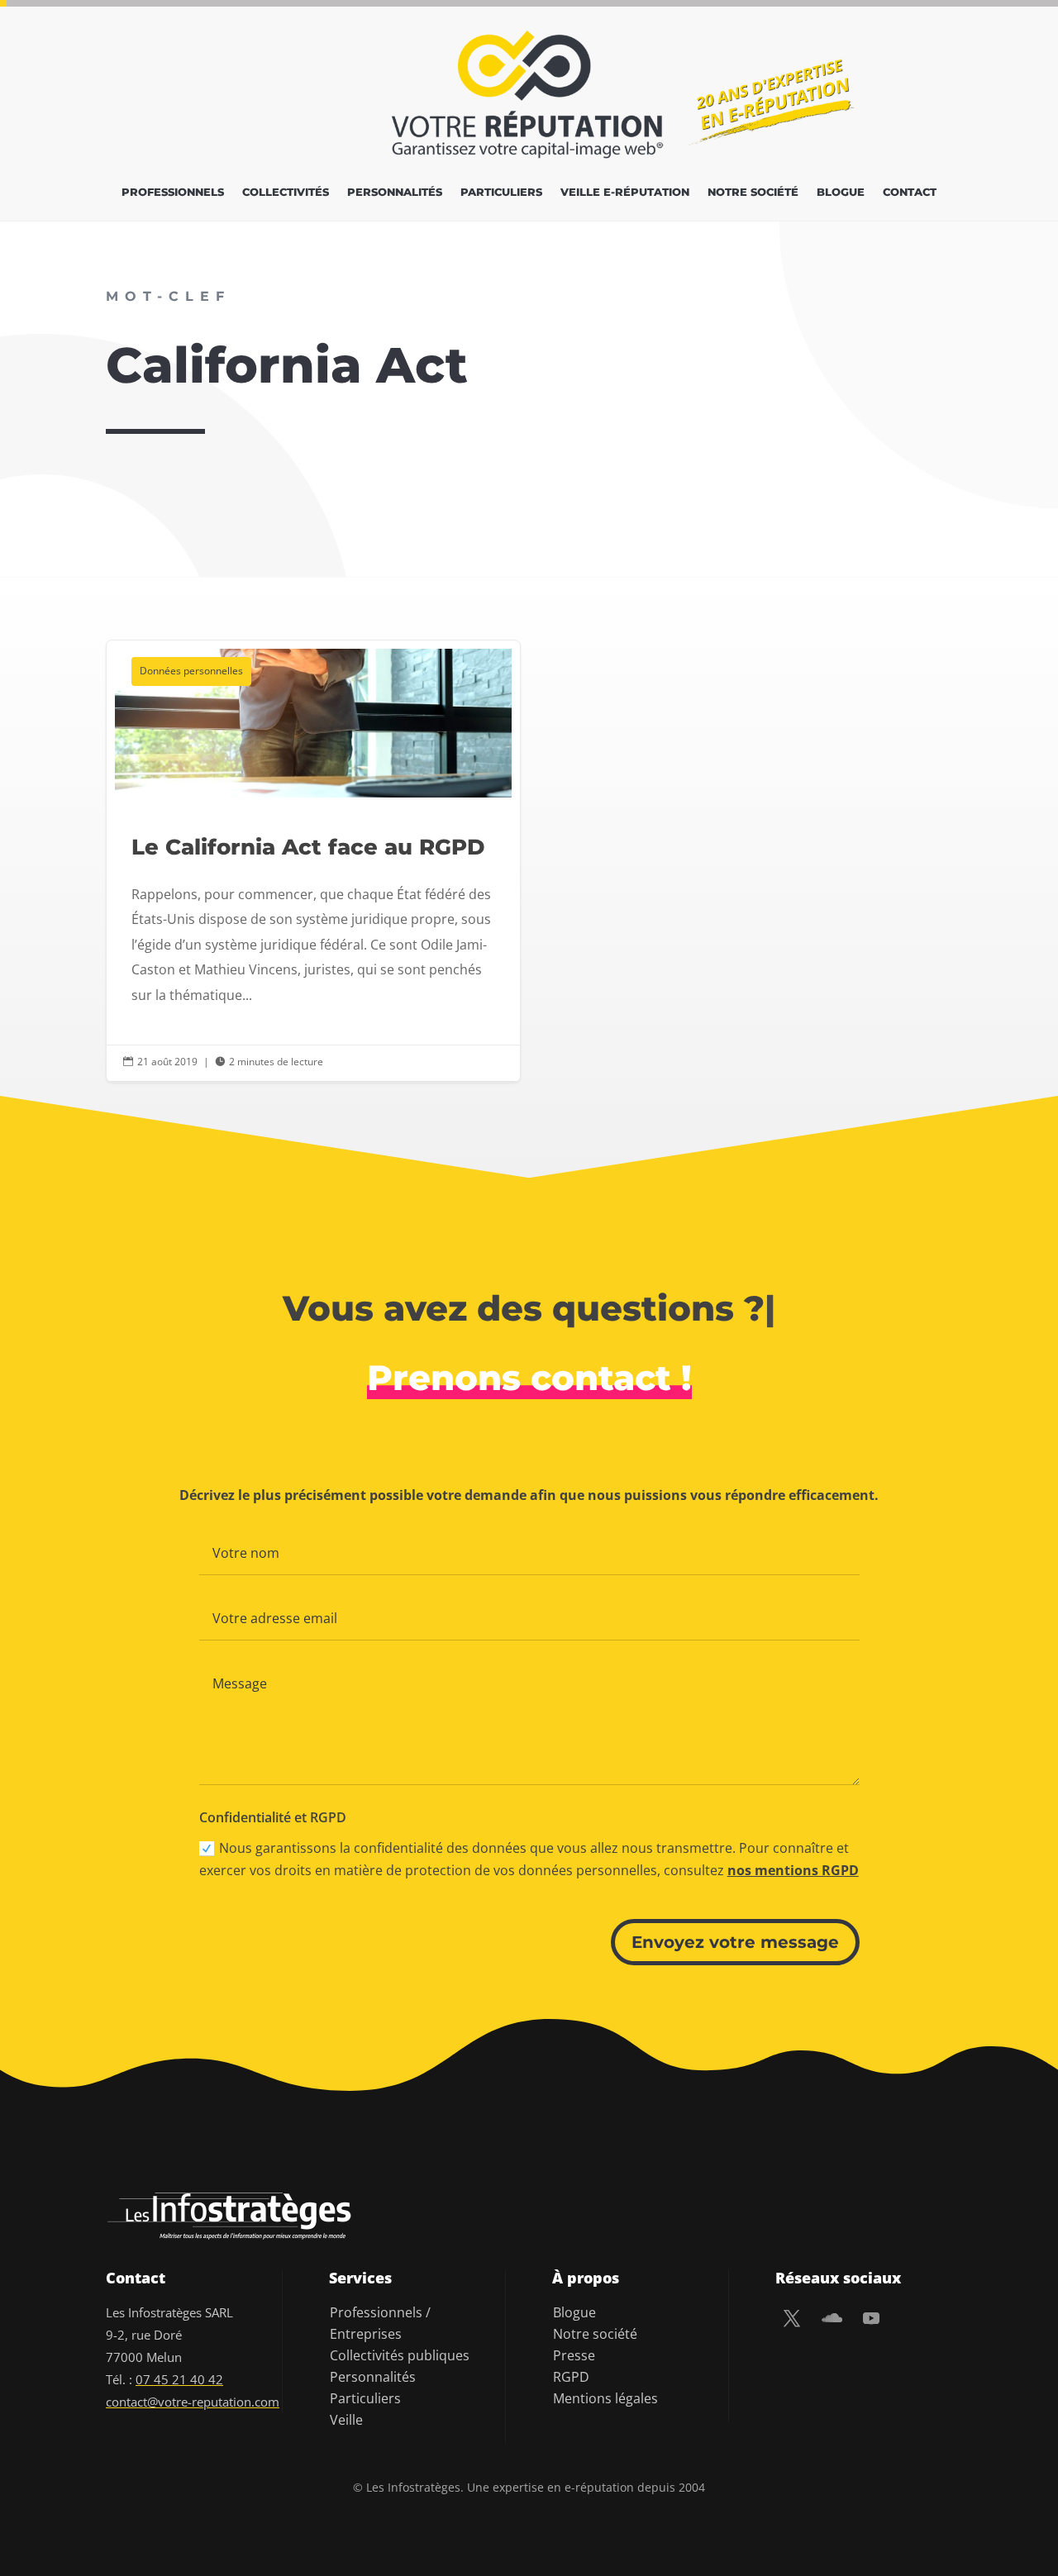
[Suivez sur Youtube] (871, 2318)
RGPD (571, 2377)
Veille (346, 2420)
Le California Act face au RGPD (313, 861)
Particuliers (501, 192)
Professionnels (173, 192)
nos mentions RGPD (793, 1870)
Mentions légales (605, 2398)
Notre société (753, 192)
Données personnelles (191, 671)
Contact (910, 192)
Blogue (841, 192)
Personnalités (395, 192)
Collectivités (286, 192)
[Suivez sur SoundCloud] (832, 2318)
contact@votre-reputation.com (193, 2402)
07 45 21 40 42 (179, 2379)
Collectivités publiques (400, 2355)
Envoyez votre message (735, 1942)
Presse (574, 2355)
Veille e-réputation (625, 192)
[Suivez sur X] (792, 2318)
